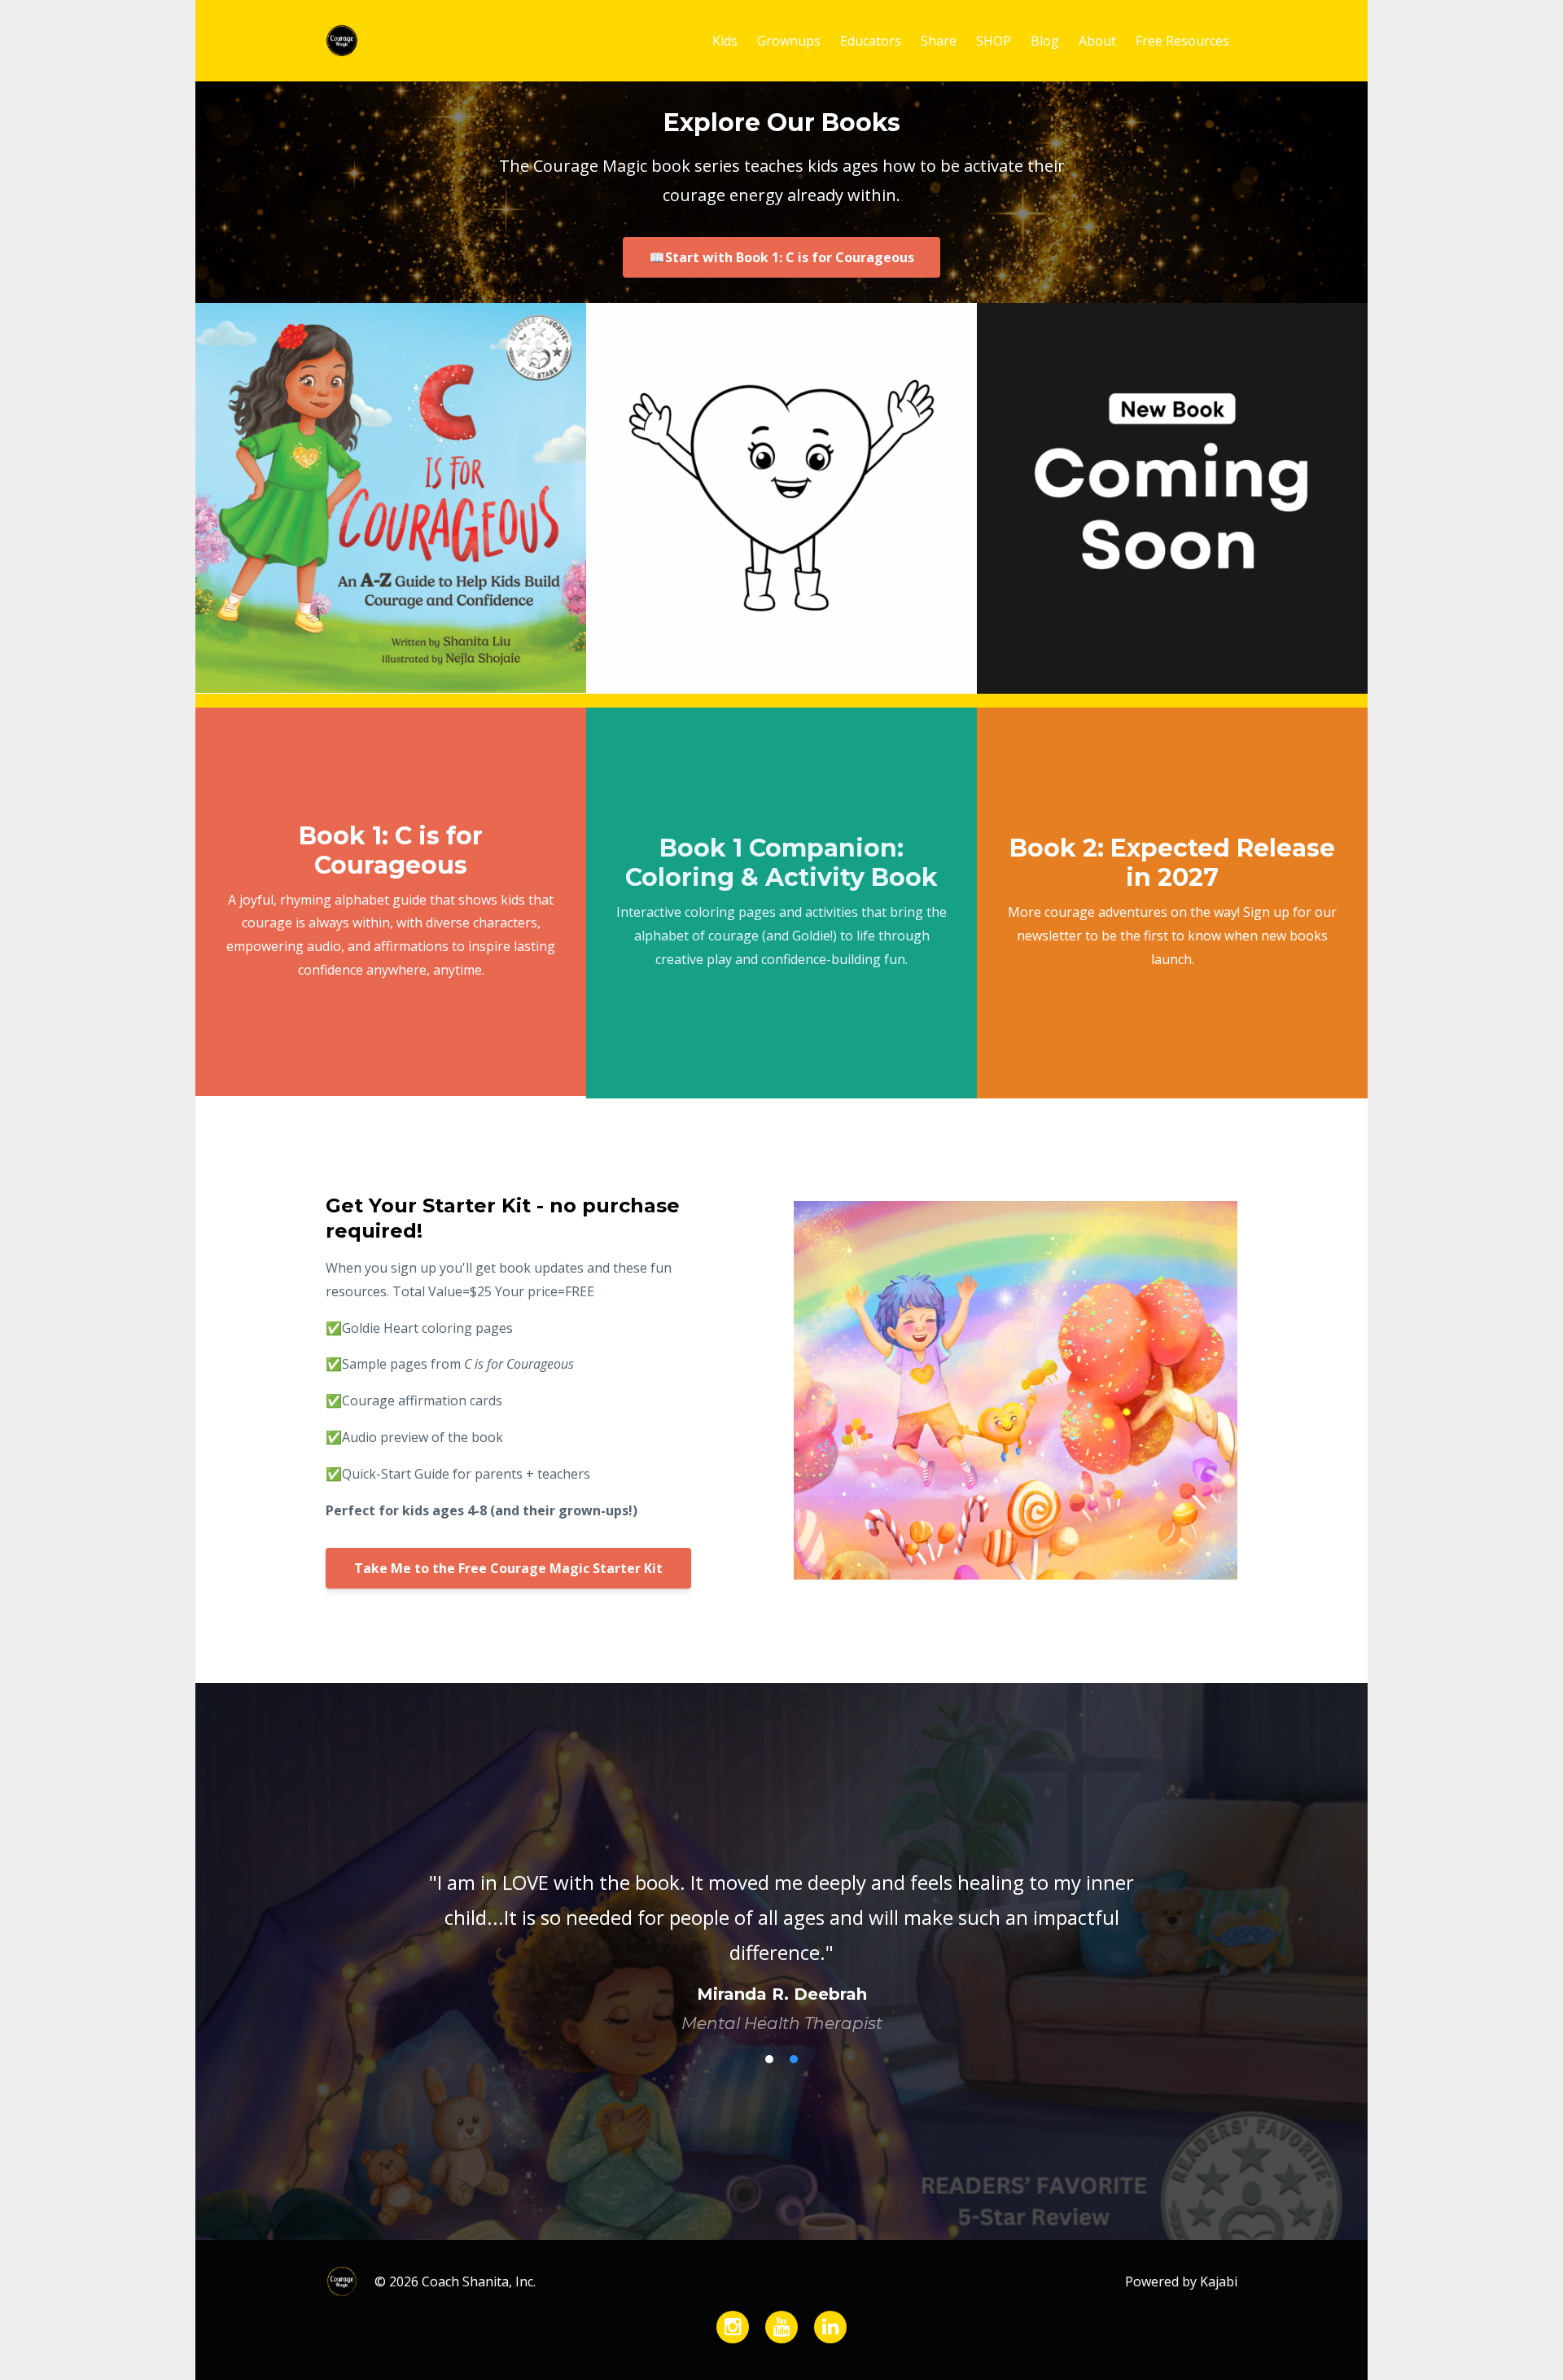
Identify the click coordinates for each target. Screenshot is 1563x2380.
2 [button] (794, 2039)
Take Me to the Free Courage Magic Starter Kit (508, 1568)
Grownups (789, 41)
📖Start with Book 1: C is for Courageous (781, 257)
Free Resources (1182, 41)
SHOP (994, 41)
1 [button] (769, 2039)
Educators (871, 41)
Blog (1045, 41)
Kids (725, 41)
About (1097, 41)
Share (939, 41)
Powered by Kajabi (1181, 2261)
